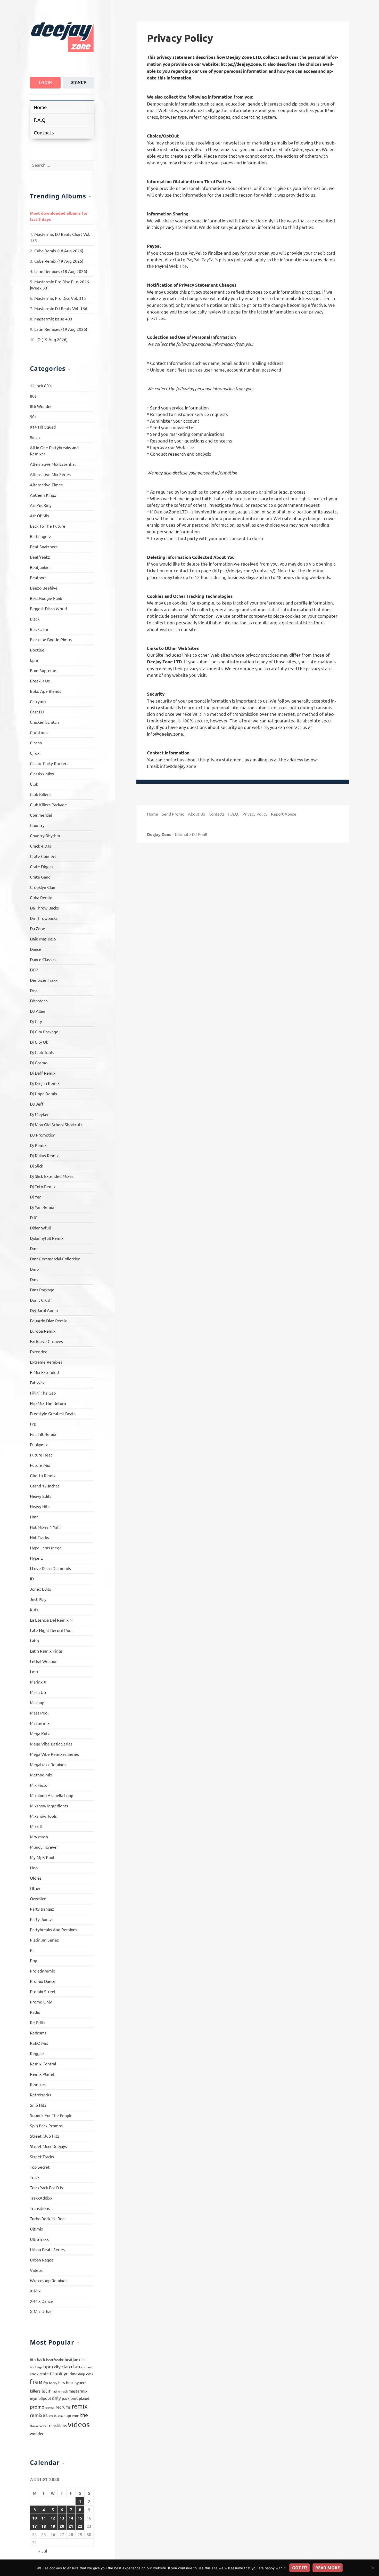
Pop (34, 1960)
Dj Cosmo (39, 1062)
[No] (373, 2568)
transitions (57, 2425)
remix (80, 2406)
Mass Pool (39, 1713)
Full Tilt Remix (43, 1434)
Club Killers (40, 794)
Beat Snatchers (44, 546)
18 (44, 2526)
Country (37, 825)
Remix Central (43, 2064)
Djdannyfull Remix (47, 1238)
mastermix (78, 2391)
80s (33, 396)
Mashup (37, 1702)
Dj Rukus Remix (44, 1155)
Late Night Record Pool (51, 1630)
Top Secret (40, 2167)
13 (62, 2518)
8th (33, 2359)
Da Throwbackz (44, 918)
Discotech (39, 1001)
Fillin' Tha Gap (43, 1393)
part (74, 2398)
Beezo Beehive (44, 588)
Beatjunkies (41, 567)
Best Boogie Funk (46, 598)
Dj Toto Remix (43, 1186)
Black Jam (39, 629)
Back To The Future (48, 526)
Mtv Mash (39, 1837)
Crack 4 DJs (40, 846)
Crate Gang (40, 877)
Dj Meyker (39, 1114)
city (57, 2366)
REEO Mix (39, 2043)
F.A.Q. (40, 120)
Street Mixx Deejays (48, 2146)
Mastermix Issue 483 (53, 319)
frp (46, 2383)
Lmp (34, 1671)
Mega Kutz (40, 1733)
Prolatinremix (42, 1971)
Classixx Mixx (42, 774)
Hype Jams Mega (46, 1548)
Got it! (300, 2568)
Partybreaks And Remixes (53, 1929)
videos (79, 2424)
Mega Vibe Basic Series (51, 1744)
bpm (34, 660)
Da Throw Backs (44, 908)
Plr (32, 1950)
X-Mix (35, 2291)
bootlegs (36, 2367)
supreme (71, 2415)
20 (62, 2526)
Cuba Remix (41, 897)
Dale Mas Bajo (43, 939)
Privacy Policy (255, 814)
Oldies (36, 1878)
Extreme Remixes (46, 1362)
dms (89, 2374)
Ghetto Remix (43, 1475)
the (84, 2415)
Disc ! (35, 990)
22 (80, 2526)
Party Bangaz (42, 1909)
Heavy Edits (41, 1496)
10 (35, 2518)
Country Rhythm (45, 835)
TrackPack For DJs (46, 2187)
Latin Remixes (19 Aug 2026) (61, 329)
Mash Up (38, 1692)
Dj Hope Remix (44, 1093)
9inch (35, 437)
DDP (34, 970)
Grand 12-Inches (45, 1486)
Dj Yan (36, 1197)
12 (53, 2518)
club (76, 2366)
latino (56, 2391)
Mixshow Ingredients (49, 1806)
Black (35, 619)
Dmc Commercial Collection (55, 1259)
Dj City (36, 1021)
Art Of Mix (40, 516)
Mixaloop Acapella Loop (52, 1795)
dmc (73, 2374)
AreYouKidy (41, 505)
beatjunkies (75, 2359)
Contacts (44, 132)
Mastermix (40, 1723)
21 (71, 2526)
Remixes (38, 2084)
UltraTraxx (39, 2239)
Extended (39, 1351)
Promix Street (43, 1991)
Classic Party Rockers (49, 763)
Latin (34, 1640)
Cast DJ (37, 712)
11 (44, 2518)
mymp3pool (40, 2398)
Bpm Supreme (43, 670)
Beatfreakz (40, 557)
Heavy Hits (40, 1506)
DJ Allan (38, 1011)
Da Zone (38, 928)
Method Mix (41, 1775)
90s (33, 416)
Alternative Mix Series (50, 474)
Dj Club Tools (42, 1052)
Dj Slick (36, 1166)
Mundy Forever (44, 1847)
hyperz (80, 2382)
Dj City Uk (39, 1042)
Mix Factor (39, 1785)
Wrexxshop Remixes (49, 2280)
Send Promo (173, 814)
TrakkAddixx (41, 2198)
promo (37, 2406)
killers (35, 2391)
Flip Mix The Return (48, 1403)
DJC (34, 1217)
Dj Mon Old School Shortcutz (56, 1124)
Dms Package (42, 1290)
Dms (34, 1279)
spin (60, 2416)
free (36, 2382)
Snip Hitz (38, 2105)
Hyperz (36, 1558)
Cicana (36, 743)
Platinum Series (44, 1940)
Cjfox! (35, 753)
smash (52, 2416)
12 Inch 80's (41, 385)
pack (66, 2398)
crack (34, 2374)
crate (44, 2373)
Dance (36, 949)
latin (47, 2390)
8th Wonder (41, 406)
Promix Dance (43, 1981)
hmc (70, 2382)
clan (66, 2366)
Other (35, 1888)
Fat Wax (37, 1382)
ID (32, 1579)
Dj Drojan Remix (45, 1083)
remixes (39, 2415)
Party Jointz (41, 1919)
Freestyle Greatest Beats (53, 1413)
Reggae (37, 2053)
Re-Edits (38, 2022)
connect (87, 2367)
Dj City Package (44, 1032)
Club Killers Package (48, 804)
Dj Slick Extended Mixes (52, 1176)
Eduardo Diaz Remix (48, 1321)
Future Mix (40, 1465)
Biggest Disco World (48, 608)
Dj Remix (38, 1145)
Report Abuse (284, 814)
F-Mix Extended (44, 1372)
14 (71, 2518)
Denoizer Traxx (44, 980)
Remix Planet (42, 2074)
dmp (82, 2374)
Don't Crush (41, 1300)
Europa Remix (43, 1331)
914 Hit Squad (43, 427)
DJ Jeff (37, 1104)
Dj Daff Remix (43, 1073)
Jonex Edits (40, 1589)
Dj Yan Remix (42, 1207)
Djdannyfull (40, 1228)
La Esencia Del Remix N (51, 1620)
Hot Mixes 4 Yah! (45, 1527)
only (56, 2398)
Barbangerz (40, 536)
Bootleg (37, 650)
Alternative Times (46, 485)
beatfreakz (55, 2360)
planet (84, 2398)
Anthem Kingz (43, 495)
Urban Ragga (42, 2260)
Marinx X (38, 1682)
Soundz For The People (51, 2115)
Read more (328, 2568)
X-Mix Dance (41, 2301)
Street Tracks (42, 2156)
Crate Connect (43, 856)
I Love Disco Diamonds (50, 1568)
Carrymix (38, 701)
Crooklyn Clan (43, 887)
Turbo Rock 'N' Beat (48, 2218)
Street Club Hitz (45, 2136)
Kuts (34, 1609)
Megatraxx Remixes (48, 1764)
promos (50, 2407)
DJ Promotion (43, 1135)
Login (45, 83)
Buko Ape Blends (46, 691)
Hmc (34, 1517)
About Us (196, 814)
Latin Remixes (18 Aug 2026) (61, 271)
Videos (36, 2270)
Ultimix (36, 2229)
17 (35, 2526)
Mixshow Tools (43, 1816)
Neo (34, 1867)
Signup (79, 83)
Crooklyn (59, 2373)
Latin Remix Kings (46, 1651)
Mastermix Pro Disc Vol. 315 (60, 298)
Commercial (41, 815)
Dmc (34, 1248)
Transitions (40, 2208)
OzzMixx (38, 1898)
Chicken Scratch (44, 722)
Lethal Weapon (44, 1661)
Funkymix (39, 1444)
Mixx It (36, 1826)
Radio (35, 2012)
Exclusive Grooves (46, 1341)
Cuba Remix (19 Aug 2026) (59, 261)
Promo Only (41, 2002)
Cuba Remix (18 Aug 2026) (59, 251)
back (41, 2359)
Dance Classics (43, 959)
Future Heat (41, 1455)
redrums (63, 2407)
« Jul (43, 2551)
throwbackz (38, 2426)
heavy (53, 2383)
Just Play (38, 1599)
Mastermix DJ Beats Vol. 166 (61, 308)
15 (80, 2518)
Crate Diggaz (42, 866)
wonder (37, 2433)
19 (53, 2526)
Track (35, 2177)
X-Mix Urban (41, 2311)
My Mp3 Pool (42, 1857)
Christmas (39, 732)
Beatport (38, 577)
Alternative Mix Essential (53, 464)
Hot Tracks (39, 1537)
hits (62, 2382)
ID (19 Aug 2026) (52, 339)
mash (64, 2391)
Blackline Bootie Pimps (51, 639)
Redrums (38, 2033)
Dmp (34, 1269)
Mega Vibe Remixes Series (54, 1754)
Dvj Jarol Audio (44, 1310)
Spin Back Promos (46, 2126)
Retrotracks (40, 2095)
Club (34, 784)
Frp (33, 1424)
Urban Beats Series (47, 2249)
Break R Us (40, 681)
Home (40, 107)
